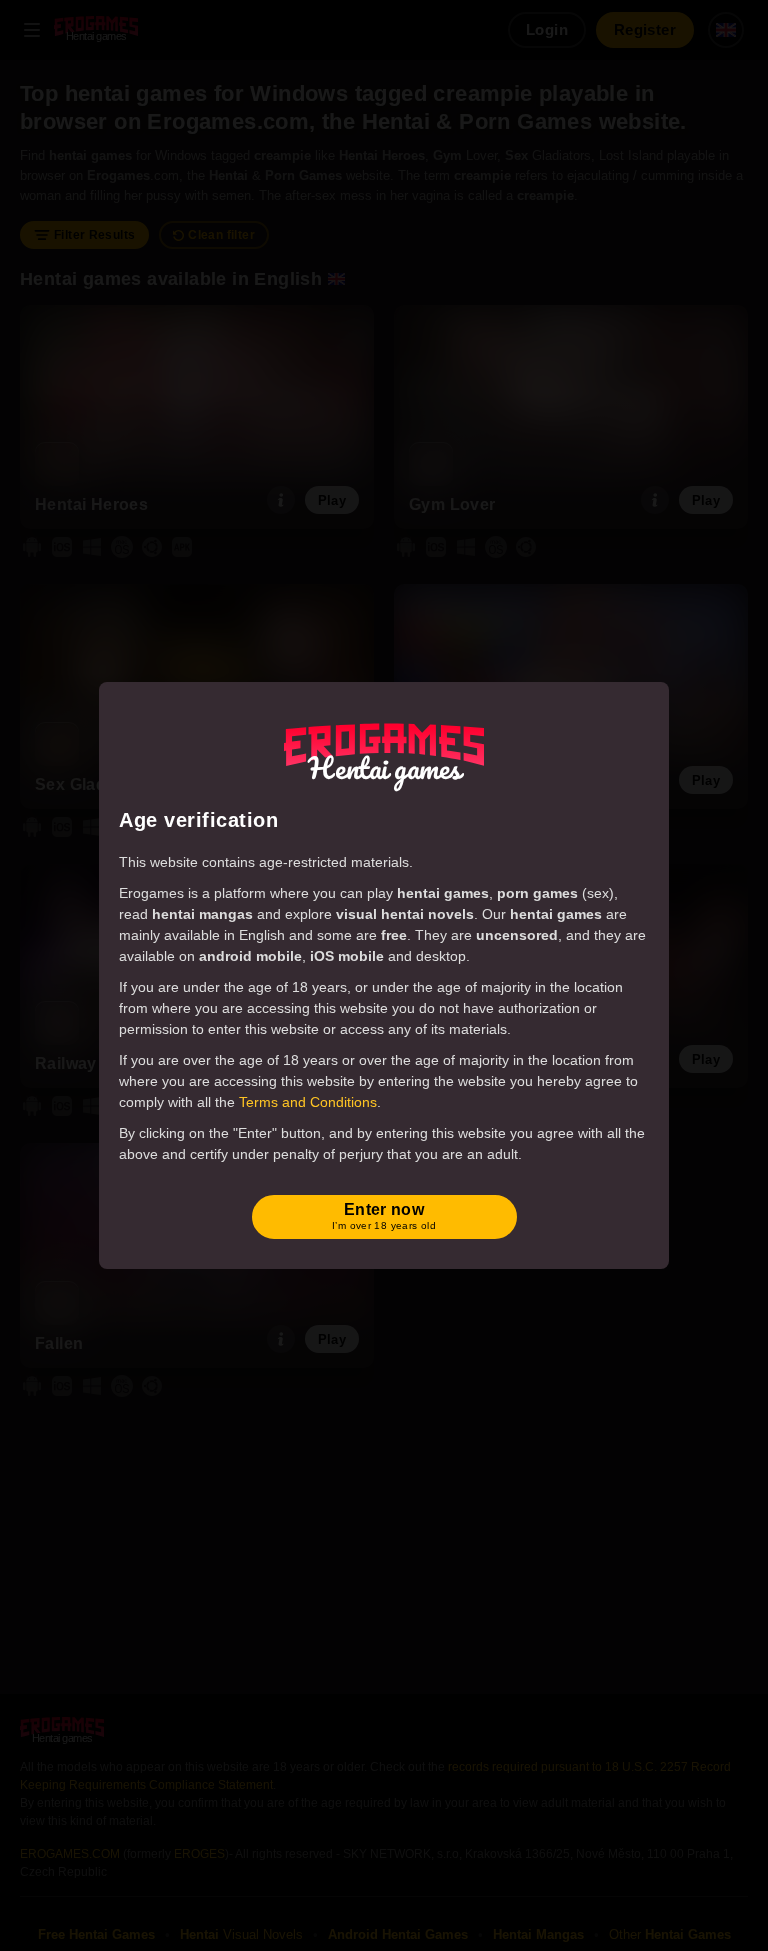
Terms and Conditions (308, 1102)
